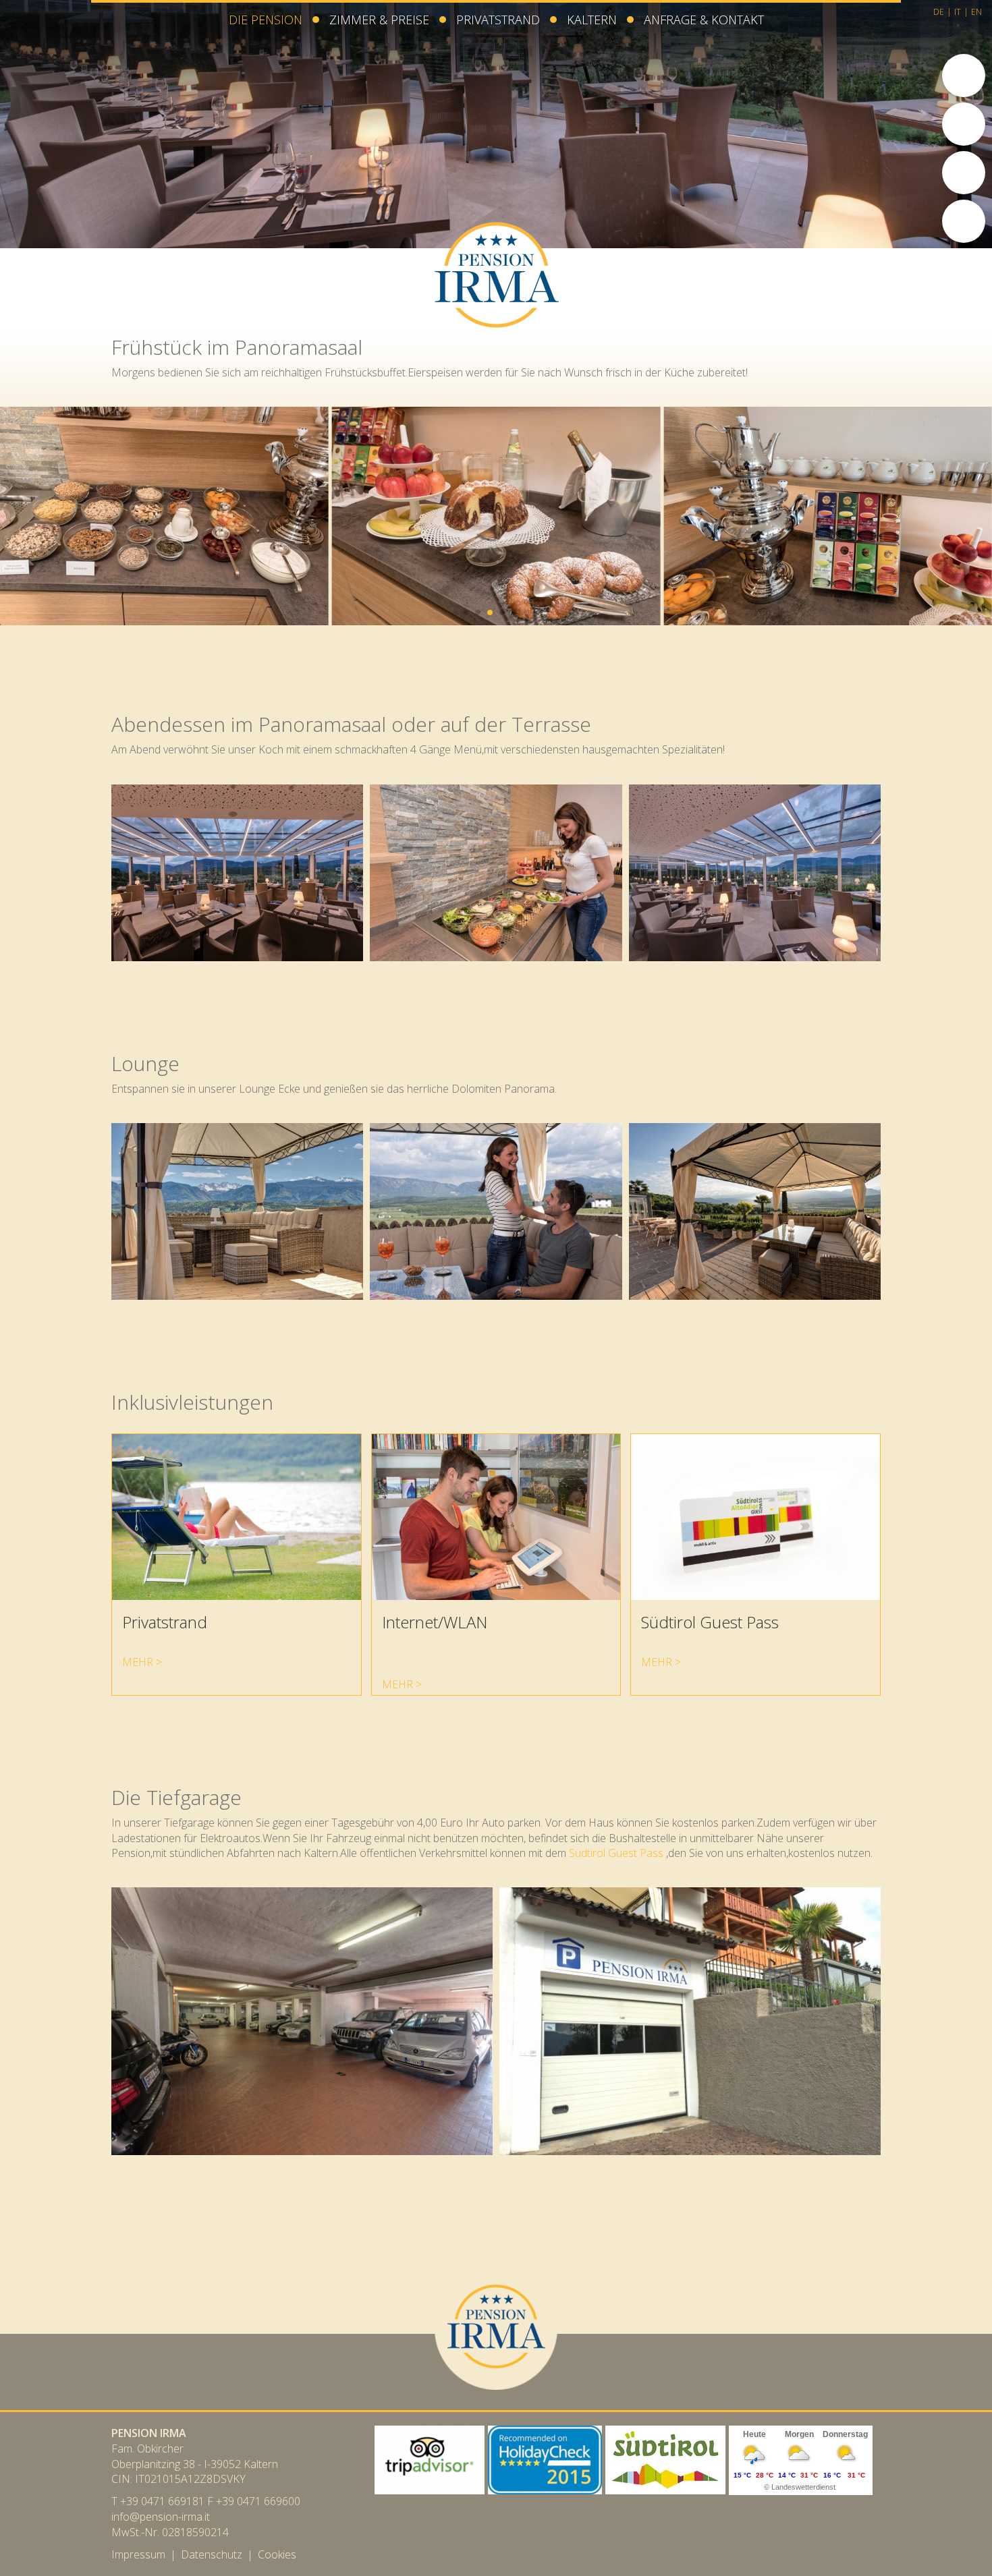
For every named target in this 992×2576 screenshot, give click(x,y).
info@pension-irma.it (161, 2517)
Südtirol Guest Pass (616, 1853)
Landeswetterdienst (803, 2487)
